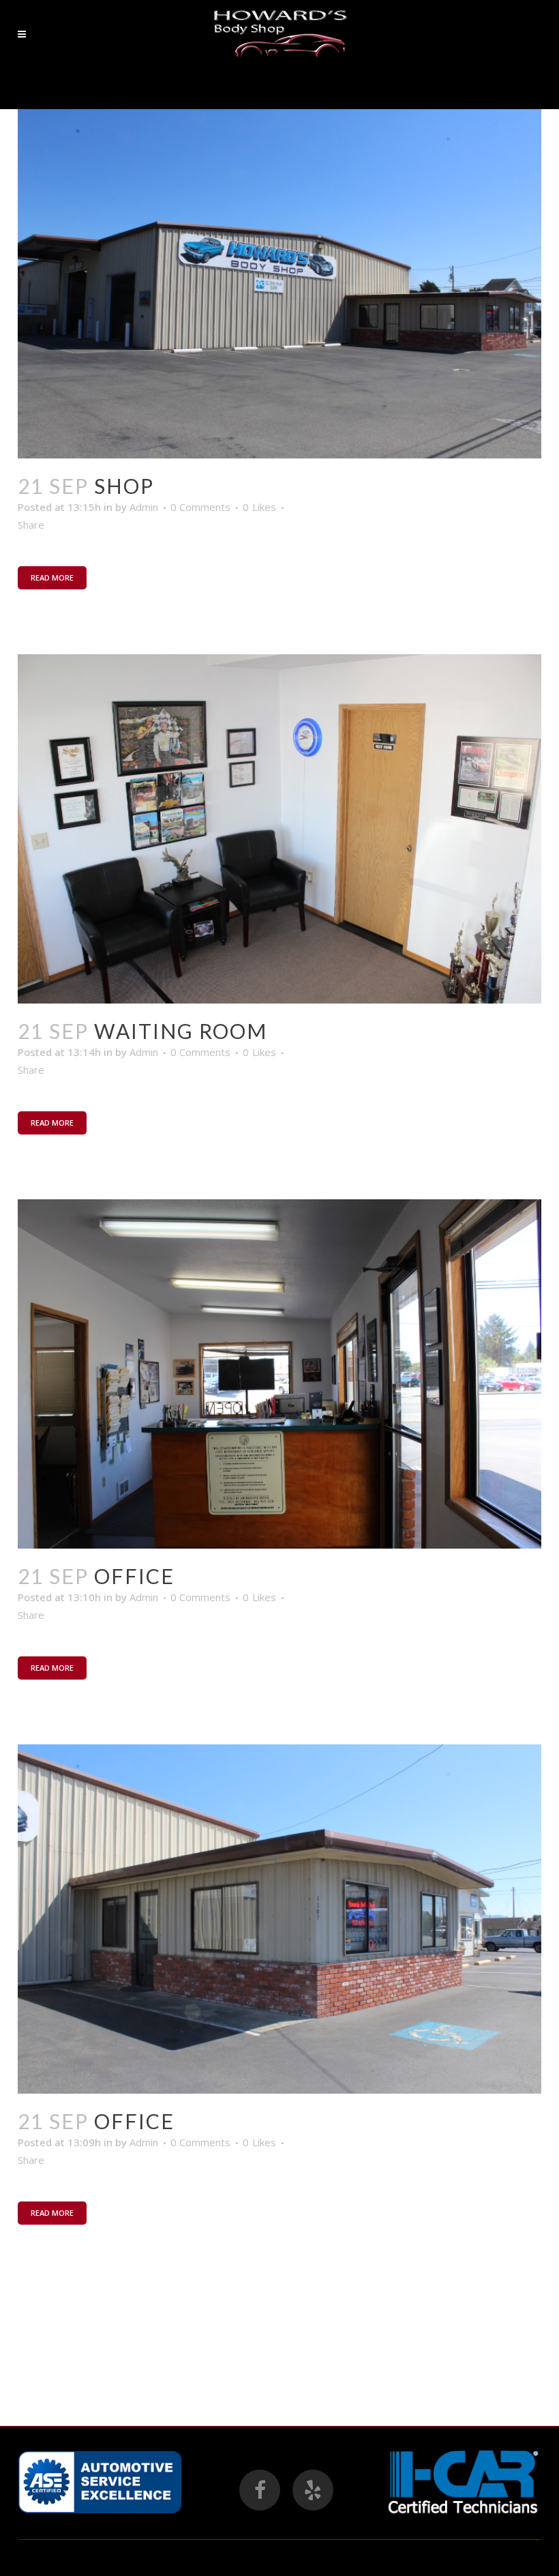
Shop (124, 486)
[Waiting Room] (279, 829)
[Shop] (279, 284)
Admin (144, 507)
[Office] (279, 1374)
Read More (52, 577)
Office (134, 1576)
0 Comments (200, 507)
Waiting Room (181, 1031)
